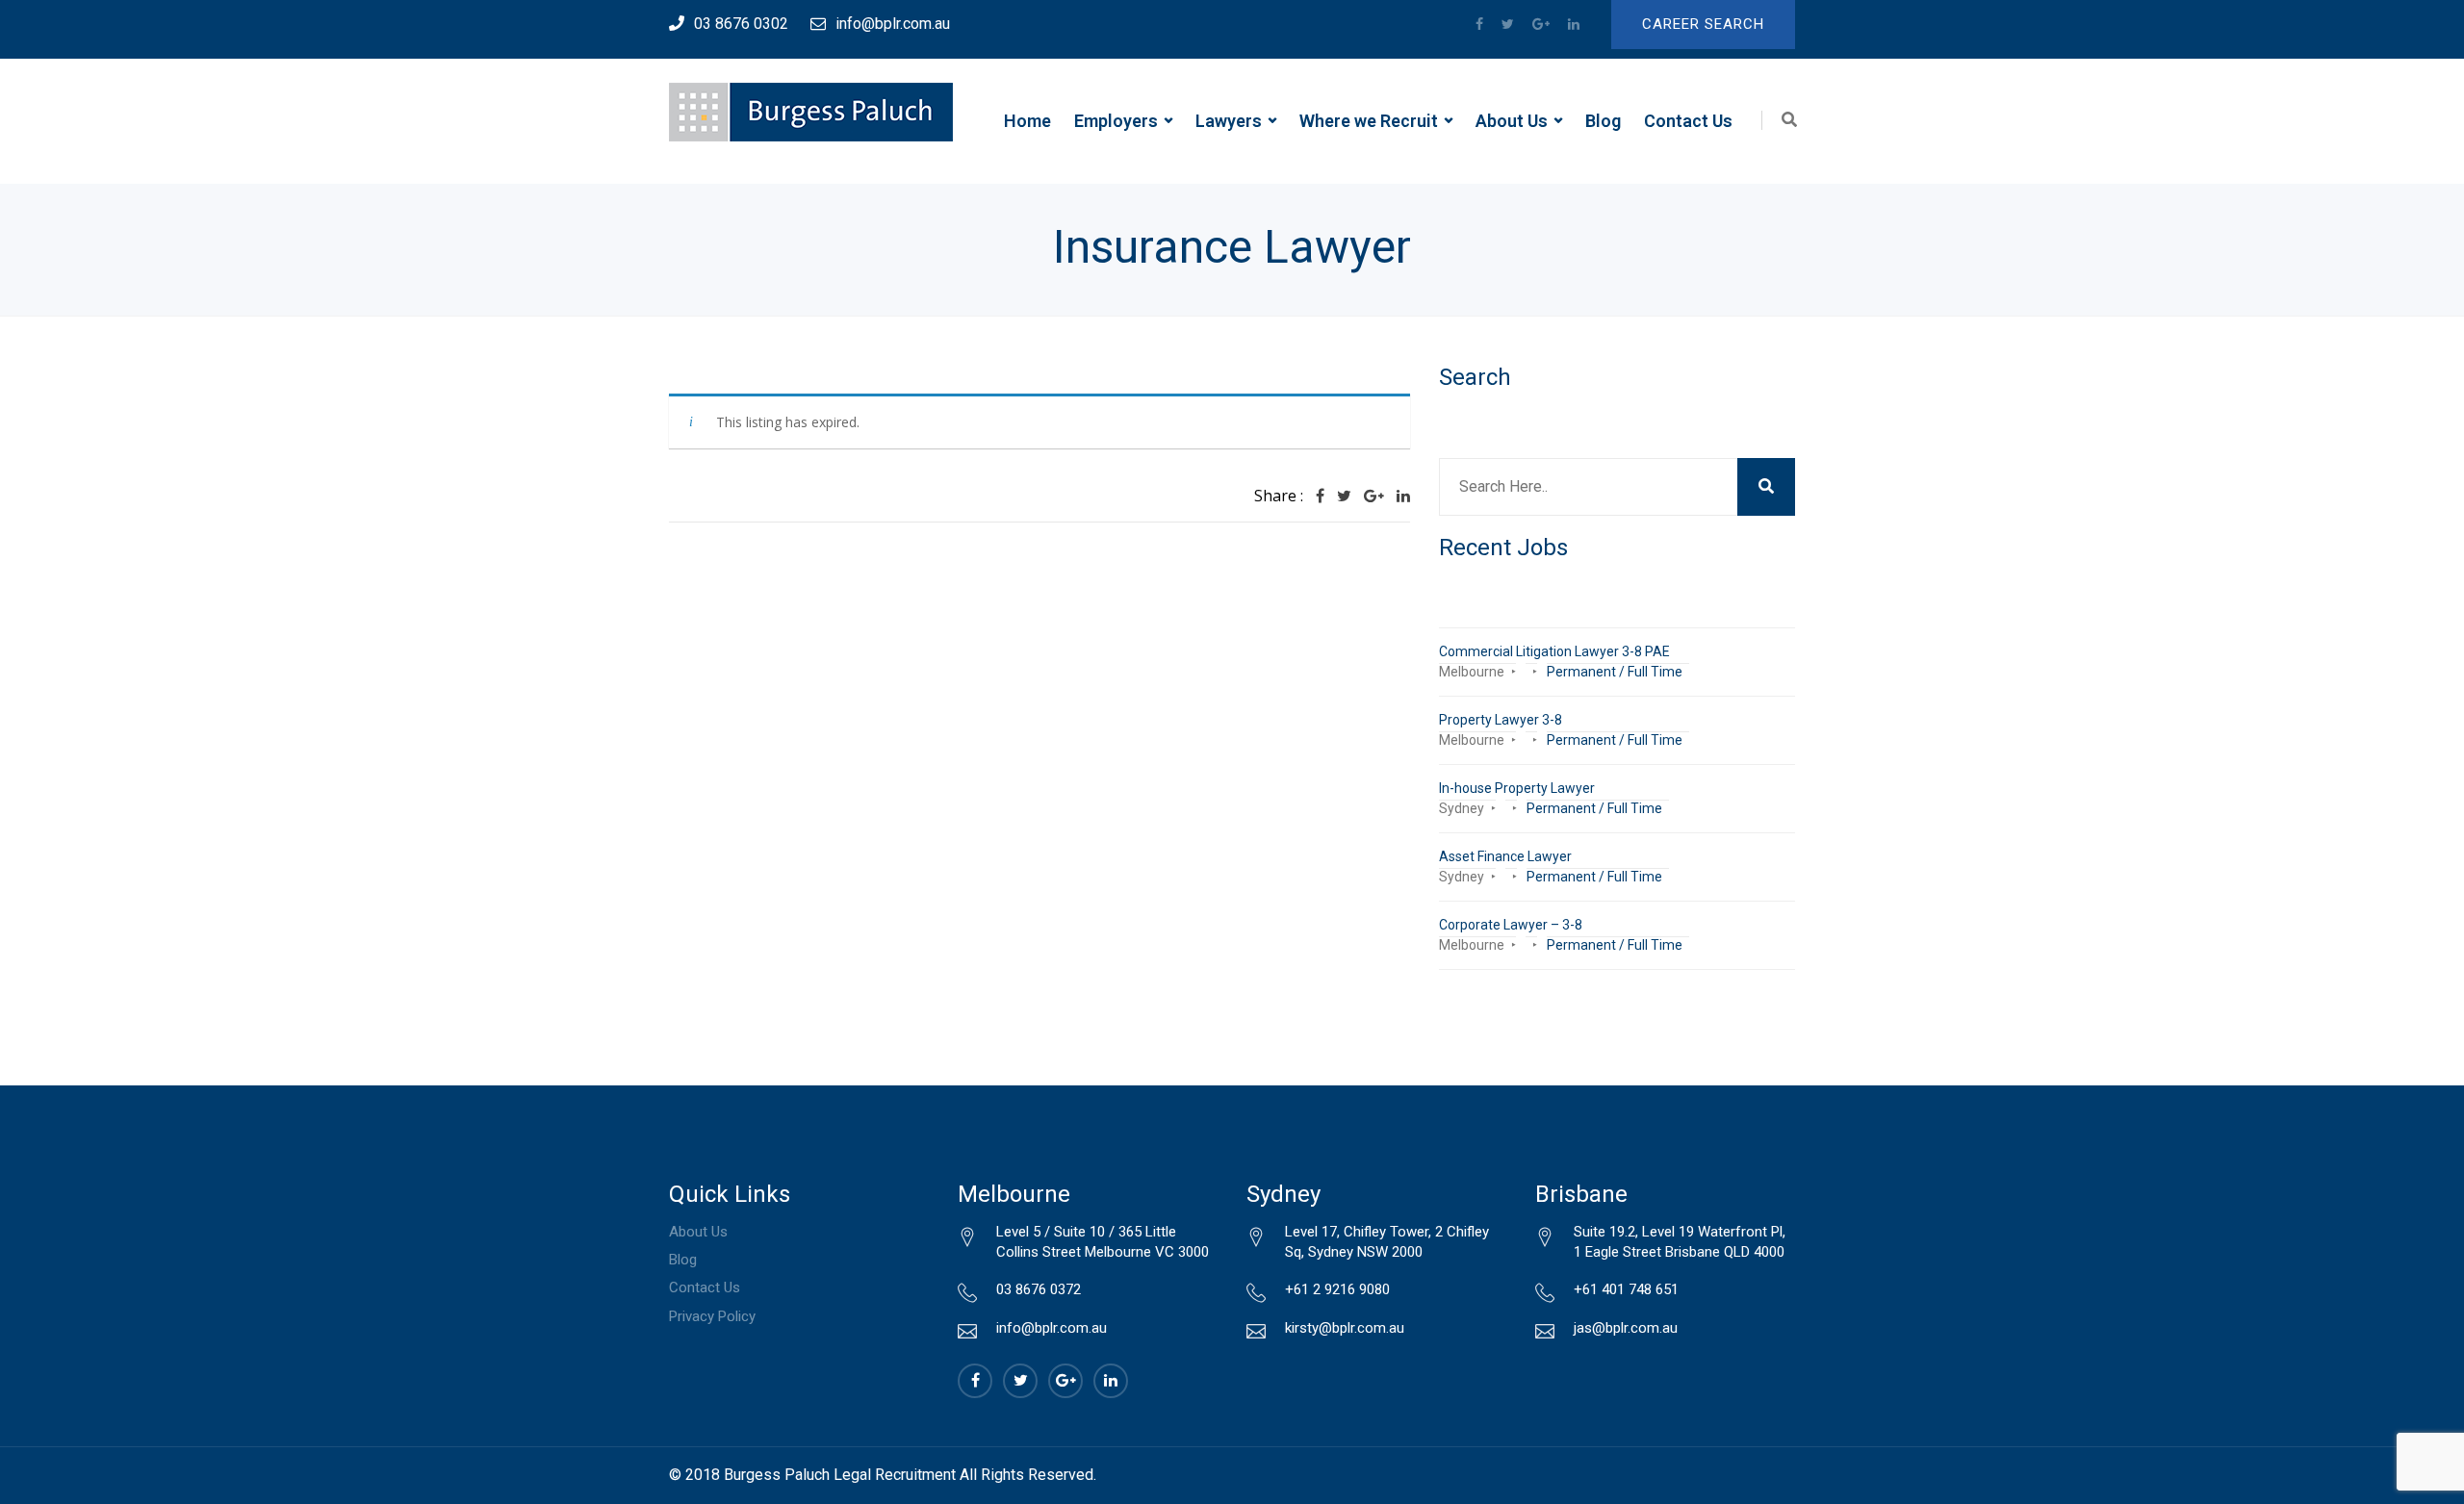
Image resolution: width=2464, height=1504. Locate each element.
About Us (1512, 121)
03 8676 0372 (1039, 1289)
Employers (1116, 121)
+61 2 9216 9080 (1337, 1289)
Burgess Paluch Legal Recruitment (840, 1475)
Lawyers (1229, 121)
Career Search (1703, 24)
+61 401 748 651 (1626, 1289)
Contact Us (1688, 121)
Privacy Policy (712, 1316)
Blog (1603, 121)
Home (1027, 121)
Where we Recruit (1369, 121)
